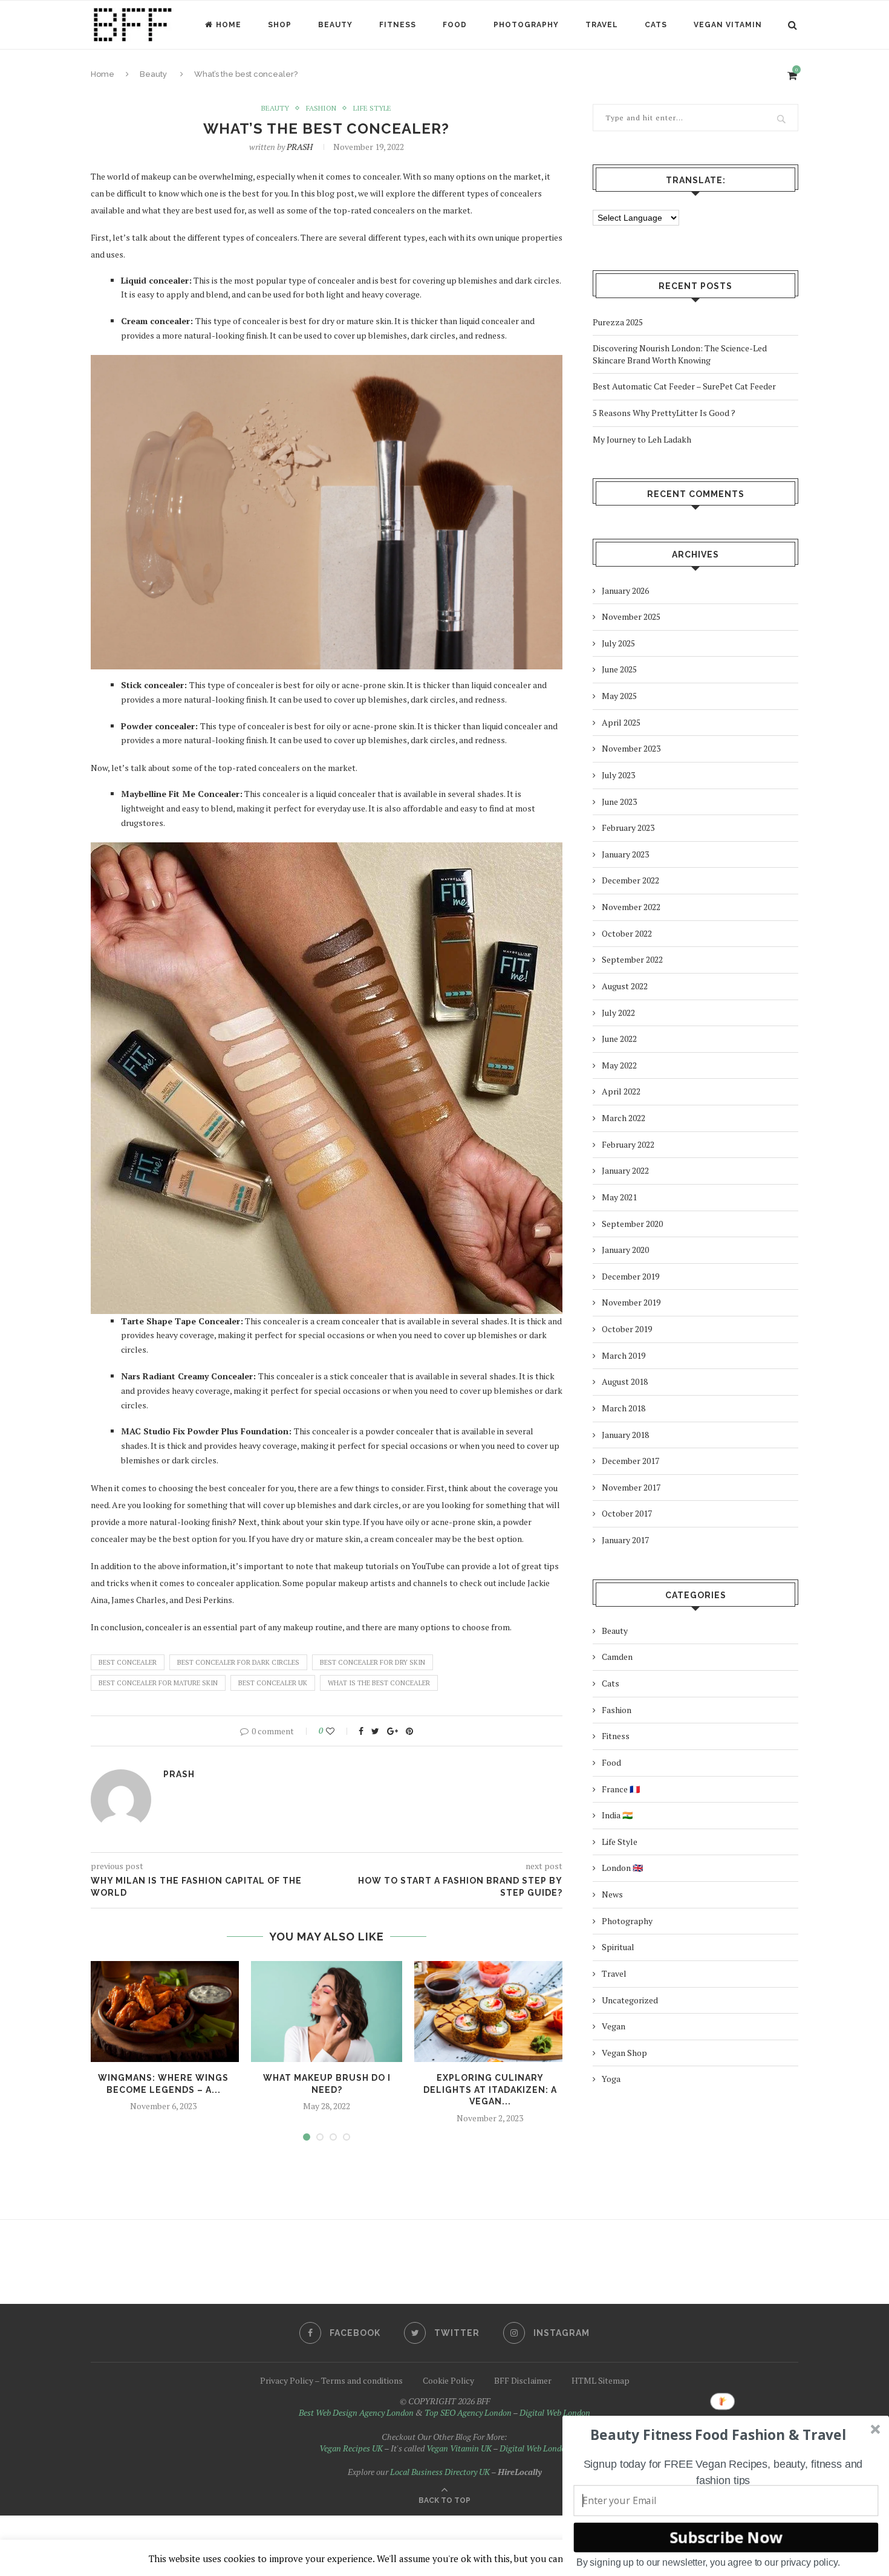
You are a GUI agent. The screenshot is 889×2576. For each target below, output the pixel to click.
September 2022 (632, 959)
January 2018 (625, 1435)
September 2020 (632, 1224)
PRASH (300, 147)
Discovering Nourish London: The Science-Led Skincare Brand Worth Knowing (680, 354)
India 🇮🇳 (617, 1815)
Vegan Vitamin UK (459, 2448)
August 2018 (625, 1381)
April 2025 (621, 722)
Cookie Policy (448, 2380)
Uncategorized (630, 2000)
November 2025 (631, 616)
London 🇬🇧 (622, 1868)
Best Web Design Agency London (356, 2412)
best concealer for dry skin (373, 1662)
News (612, 1894)
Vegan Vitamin (728, 25)
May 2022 (619, 1065)
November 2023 (631, 748)
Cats (656, 25)
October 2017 (627, 1513)
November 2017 (631, 1487)
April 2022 (621, 1091)
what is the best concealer (379, 1683)
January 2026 (625, 590)
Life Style (372, 108)
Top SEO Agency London (468, 2412)
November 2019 (631, 1302)
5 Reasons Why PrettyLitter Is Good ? (664, 413)
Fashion (321, 108)
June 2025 (619, 669)
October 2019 (627, 1329)
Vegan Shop (624, 2053)
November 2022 (631, 907)
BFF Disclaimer (523, 2380)
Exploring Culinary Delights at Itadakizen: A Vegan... (490, 2090)
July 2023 (618, 775)
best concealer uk (273, 1683)
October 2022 (627, 933)
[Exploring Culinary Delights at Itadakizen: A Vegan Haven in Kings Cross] (490, 2012)
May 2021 (619, 1197)
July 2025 (618, 643)
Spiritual (618, 1947)
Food (455, 25)
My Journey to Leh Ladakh (642, 439)
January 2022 (625, 1170)
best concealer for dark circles (238, 1662)
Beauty (335, 25)
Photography (526, 25)
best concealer (128, 1662)
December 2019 (630, 1276)
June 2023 (619, 802)
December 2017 (630, 1461)
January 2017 (625, 1540)
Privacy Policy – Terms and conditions (331, 2380)
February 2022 (628, 1144)
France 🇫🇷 (621, 1789)
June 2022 (619, 1039)
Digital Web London (555, 2412)
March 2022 (624, 1118)
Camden (617, 1657)
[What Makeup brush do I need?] (327, 2012)
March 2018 (624, 1408)
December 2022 (630, 880)
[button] (718, 2435)
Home (229, 25)
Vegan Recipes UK (351, 2448)
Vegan (614, 2026)
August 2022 (625, 986)
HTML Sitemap (601, 2380)
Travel (602, 25)
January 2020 (625, 1250)
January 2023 (625, 854)
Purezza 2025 (618, 322)
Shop (280, 25)
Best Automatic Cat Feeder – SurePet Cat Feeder (684, 386)
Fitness (398, 25)
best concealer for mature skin (158, 1683)
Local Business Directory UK (440, 2472)
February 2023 (628, 828)
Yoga (611, 2079)
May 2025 (619, 696)
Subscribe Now (726, 2537)
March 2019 (624, 1355)
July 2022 (618, 1013)
